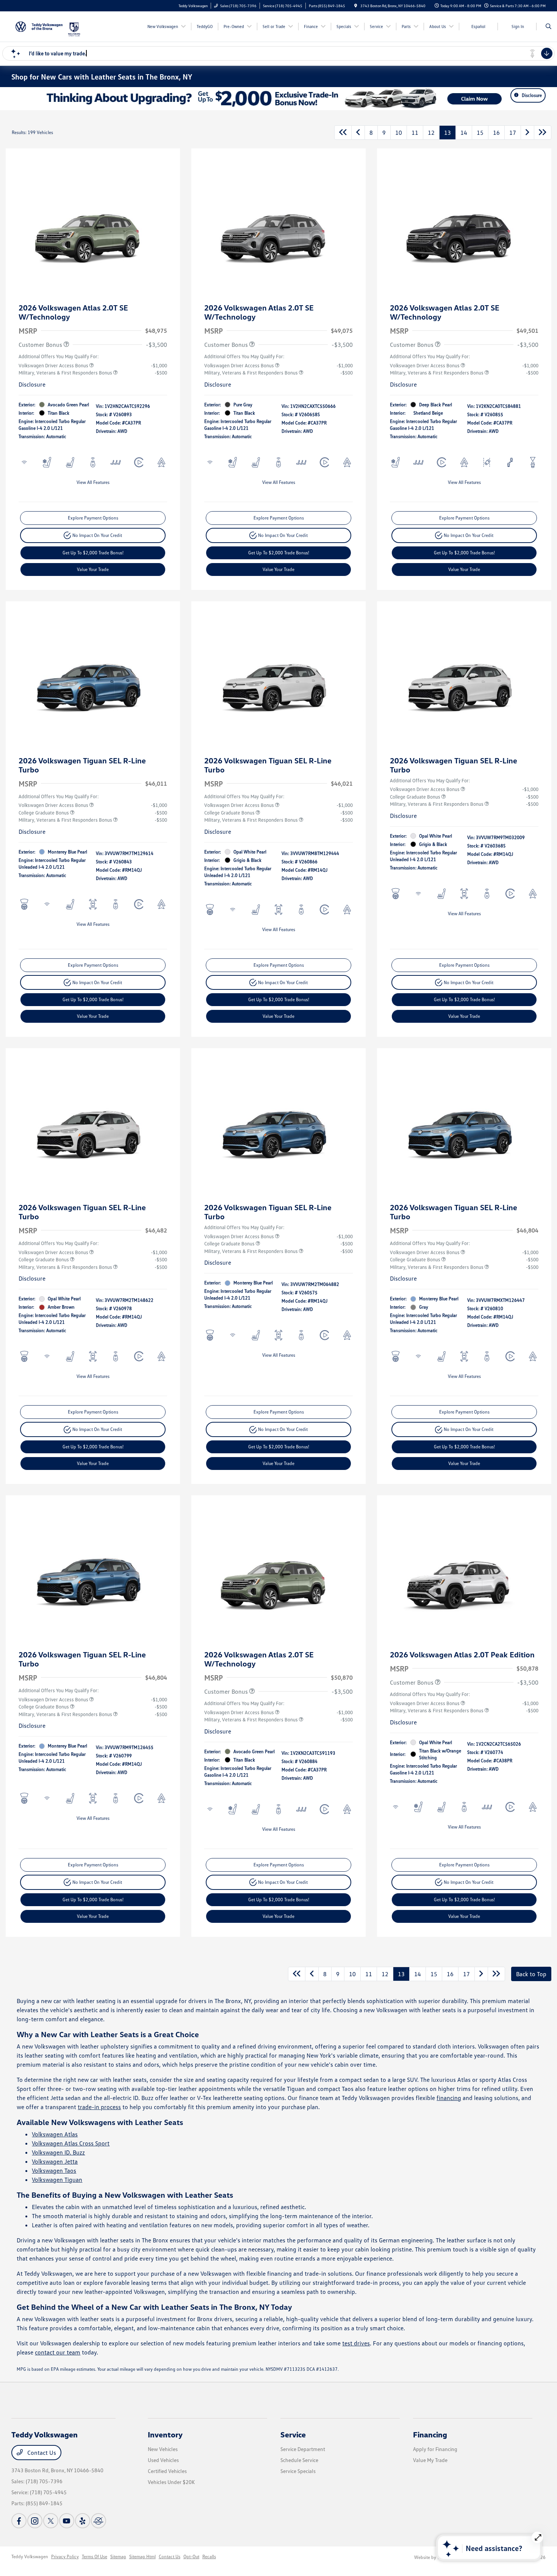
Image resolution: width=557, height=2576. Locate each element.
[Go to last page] (543, 133)
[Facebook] (19, 2521)
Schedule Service (299, 2460)
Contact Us (41, 2453)
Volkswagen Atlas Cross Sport (71, 2143)
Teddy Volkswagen (30, 2556)
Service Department (303, 2449)
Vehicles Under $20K (171, 2482)
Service (293, 2434)
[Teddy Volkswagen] (39, 26)
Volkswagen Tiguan (57, 2180)
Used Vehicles (163, 2460)
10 (399, 133)
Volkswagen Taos (54, 2170)
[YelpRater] (83, 2521)
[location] (356, 6)
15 (480, 133)
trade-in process (99, 2107)
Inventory (165, 2434)
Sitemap (118, 2556)
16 (496, 133)
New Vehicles (163, 2449)
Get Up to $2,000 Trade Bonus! (93, 553)
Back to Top (531, 1974)
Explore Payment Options (93, 518)
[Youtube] (67, 2521)
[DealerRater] (99, 2521)
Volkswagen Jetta (55, 2161)
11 (415, 133)
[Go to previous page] (358, 133)
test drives (356, 2343)
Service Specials (298, 2471)
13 (447, 133)
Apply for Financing (435, 2449)
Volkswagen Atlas (55, 2134)
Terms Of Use (95, 2556)
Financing (430, 2434)
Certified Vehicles (167, 2471)
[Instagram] (35, 2521)
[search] (548, 27)
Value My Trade (430, 2460)
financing (449, 2098)
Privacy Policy (65, 2556)
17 (513, 133)
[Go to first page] (343, 133)
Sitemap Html (142, 2556)
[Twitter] (51, 2521)
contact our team (58, 2352)
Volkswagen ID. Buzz (58, 2152)
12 (431, 133)
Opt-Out (191, 2556)
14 (464, 133)
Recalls (209, 2556)
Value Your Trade (93, 569)
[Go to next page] (527, 133)
